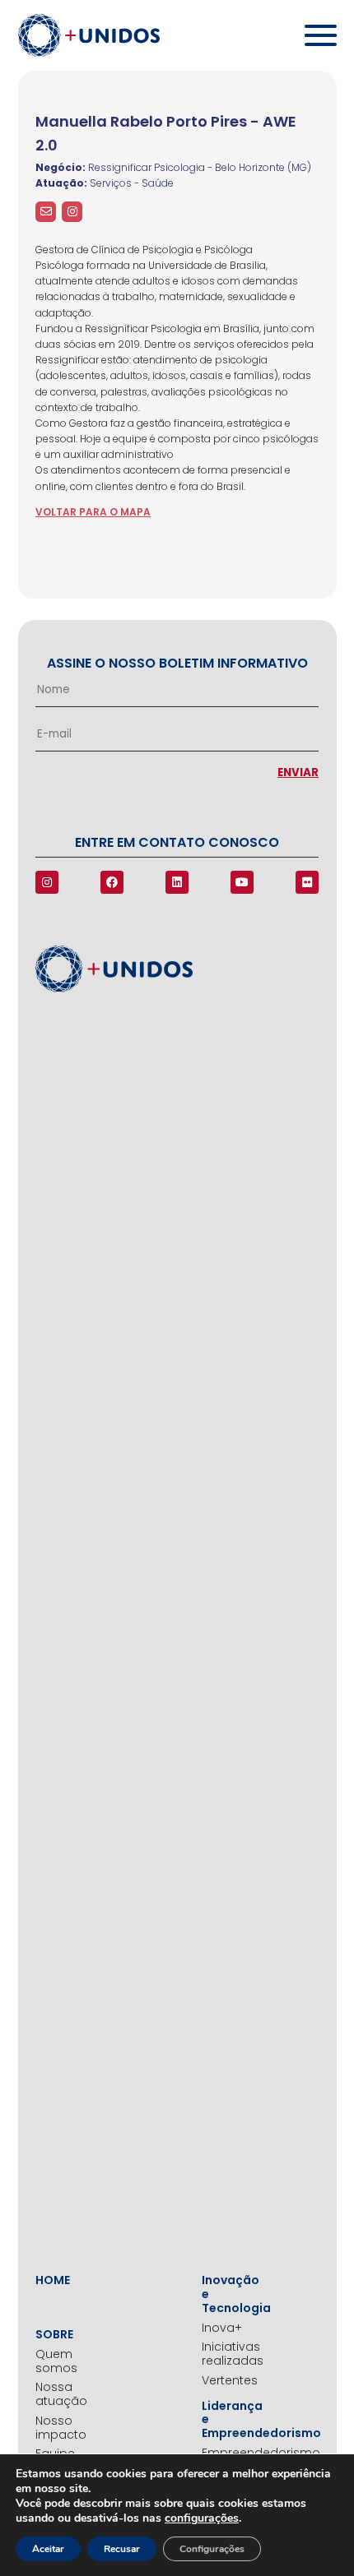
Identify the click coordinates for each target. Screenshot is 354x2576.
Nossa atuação (59, 2394)
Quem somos (56, 2361)
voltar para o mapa (93, 512)
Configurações (212, 2549)
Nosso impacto (59, 2428)
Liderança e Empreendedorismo (226, 2420)
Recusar (122, 2549)
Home (53, 2280)
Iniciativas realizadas (226, 2354)
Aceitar (48, 2549)
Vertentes (226, 2381)
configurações (202, 2518)
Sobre (54, 2335)
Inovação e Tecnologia (226, 2294)
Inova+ (222, 2328)
